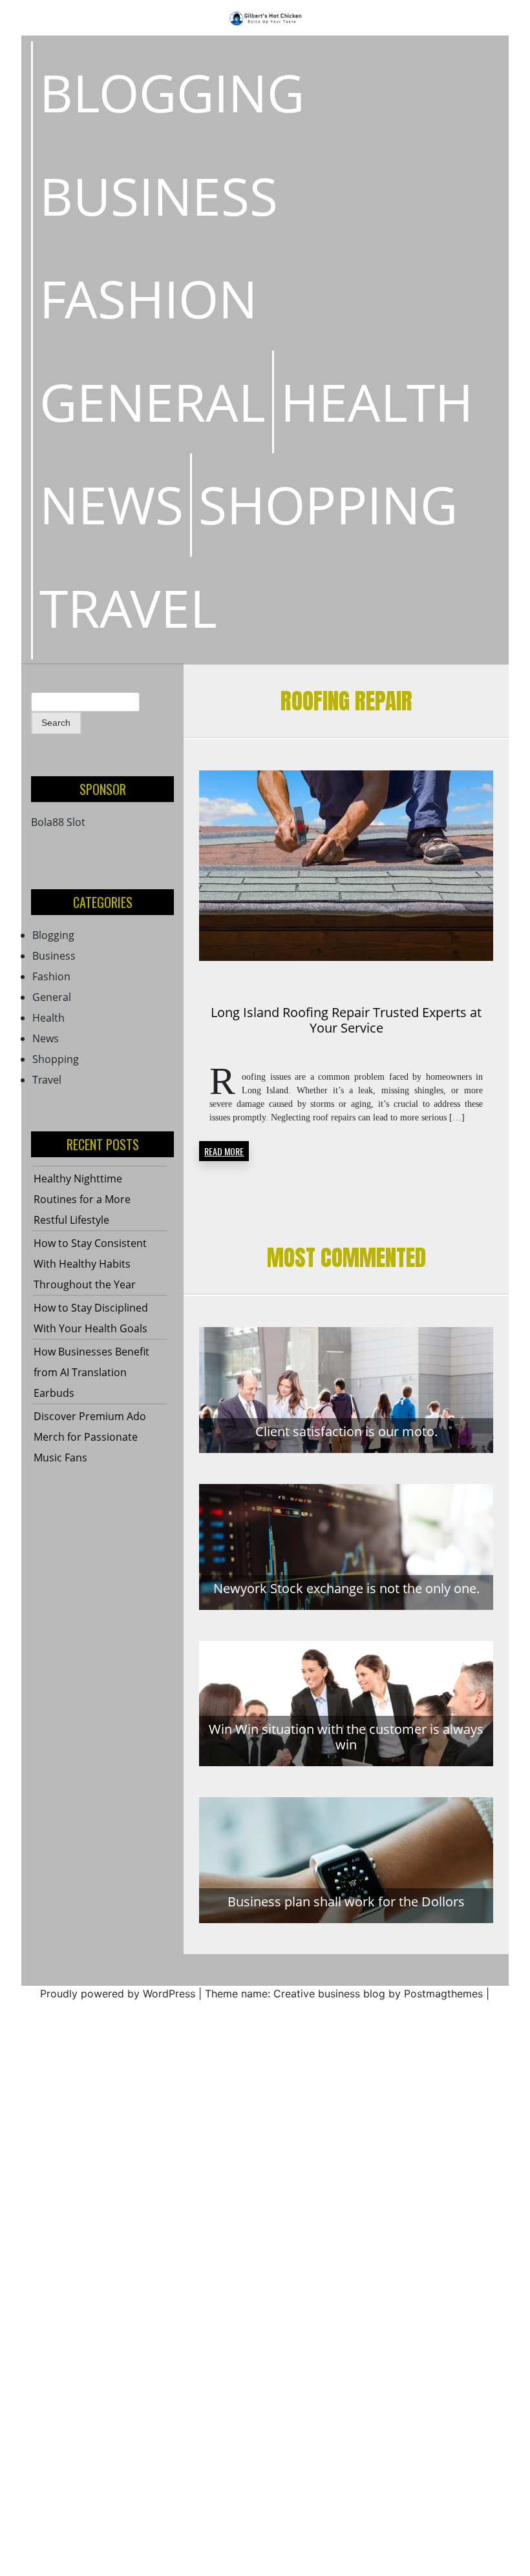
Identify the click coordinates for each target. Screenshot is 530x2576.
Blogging (172, 92)
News (111, 504)
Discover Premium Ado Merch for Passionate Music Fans (90, 1437)
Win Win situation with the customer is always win (346, 1737)
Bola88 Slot (58, 822)
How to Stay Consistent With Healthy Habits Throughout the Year (90, 1264)
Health (377, 402)
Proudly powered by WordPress (118, 1994)
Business (159, 196)
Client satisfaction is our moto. (346, 1431)
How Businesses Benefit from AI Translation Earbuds (91, 1372)
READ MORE (224, 1151)
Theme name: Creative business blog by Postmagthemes (344, 1994)
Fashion (148, 298)
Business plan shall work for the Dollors (346, 1901)
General (153, 402)
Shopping (328, 504)
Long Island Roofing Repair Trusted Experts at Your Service (346, 1020)
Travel (128, 608)
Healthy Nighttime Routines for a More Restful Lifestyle (82, 1199)
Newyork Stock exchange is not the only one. (346, 1588)
